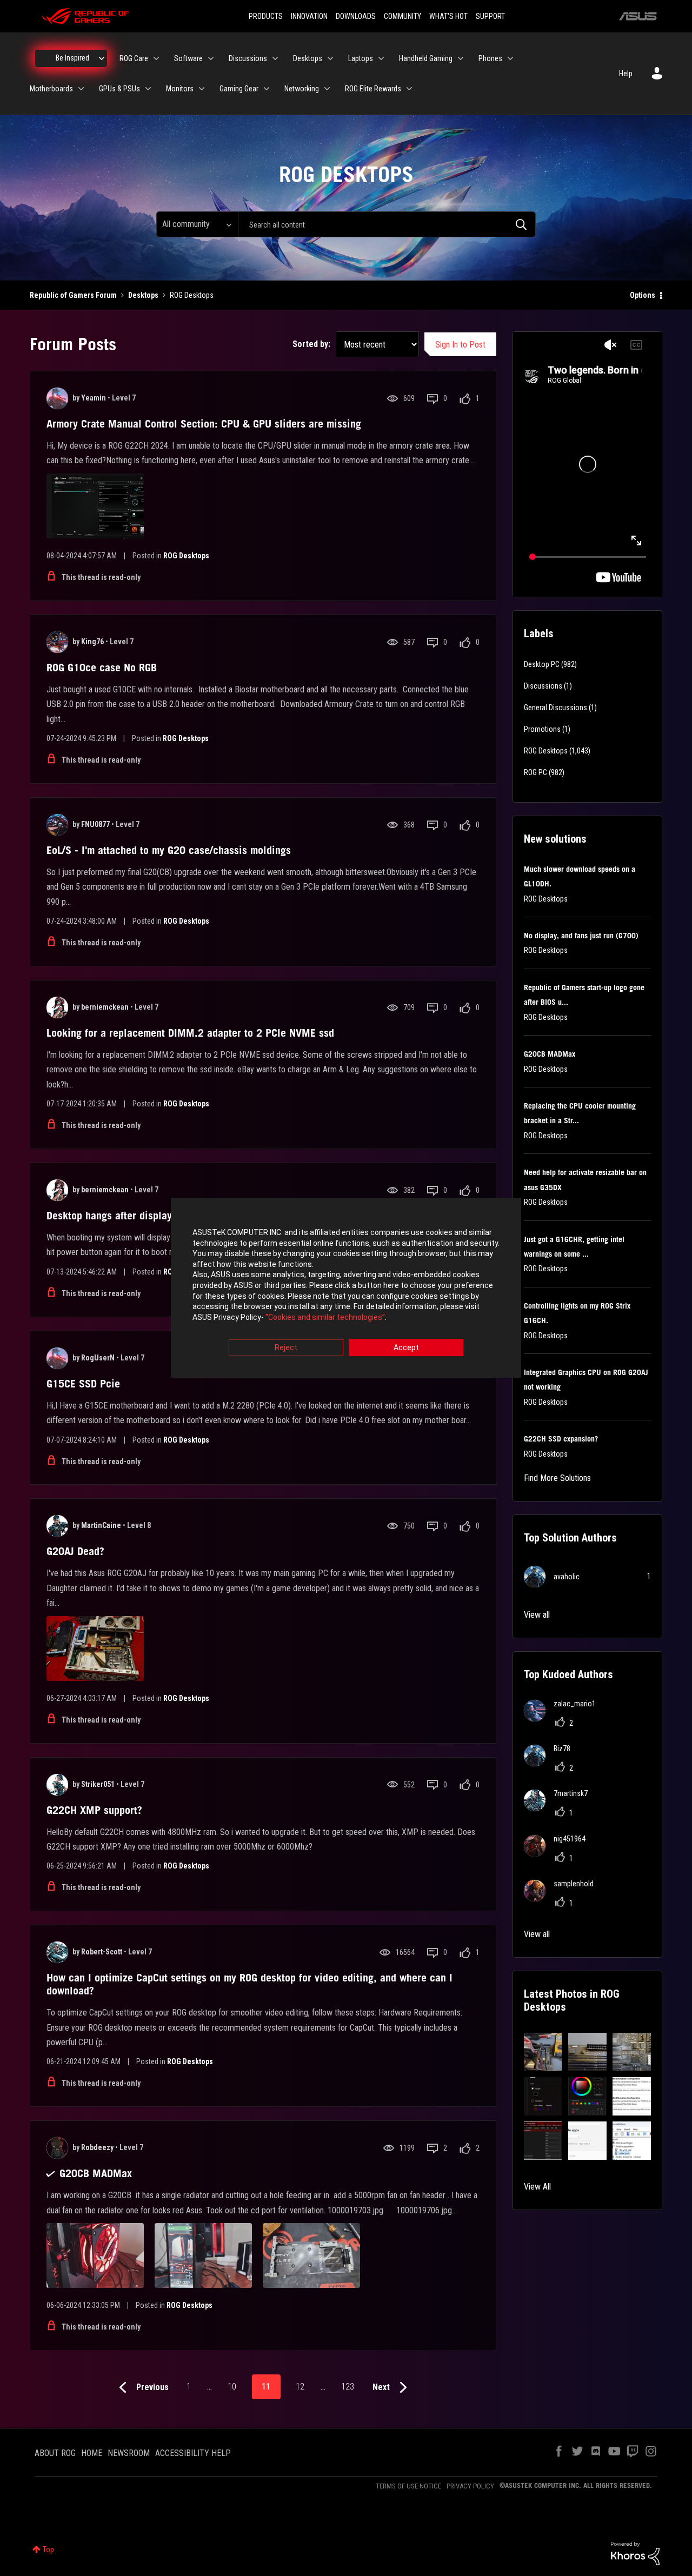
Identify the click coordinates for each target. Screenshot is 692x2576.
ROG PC (535, 772)
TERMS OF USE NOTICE (408, 2486)
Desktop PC (542, 664)
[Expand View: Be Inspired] (102, 58)
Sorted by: (311, 344)
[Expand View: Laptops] (381, 58)
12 (300, 2387)
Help (626, 74)
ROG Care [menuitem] (134, 58)
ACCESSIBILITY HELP (193, 2453)
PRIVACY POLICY (470, 2486)
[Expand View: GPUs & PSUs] (148, 89)
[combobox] (387, 224)
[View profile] (57, 398)
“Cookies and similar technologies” (325, 1317)
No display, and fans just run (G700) (581, 936)
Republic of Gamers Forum (73, 295)
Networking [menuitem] (302, 89)
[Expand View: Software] (211, 58)
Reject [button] (286, 1348)
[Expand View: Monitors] (202, 89)
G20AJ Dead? (75, 1551)
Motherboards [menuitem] (51, 89)
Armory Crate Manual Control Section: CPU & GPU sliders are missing (204, 424)
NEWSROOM (129, 2453)
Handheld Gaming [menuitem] (426, 58)
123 (348, 2387)
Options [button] (643, 295)
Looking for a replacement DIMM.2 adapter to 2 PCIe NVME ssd (190, 1033)
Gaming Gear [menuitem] (239, 89)
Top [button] (48, 2550)
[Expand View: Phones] (510, 58)
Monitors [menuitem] (180, 89)
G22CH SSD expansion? (561, 1439)
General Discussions (555, 708)
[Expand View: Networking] (327, 89)
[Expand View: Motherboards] (81, 89)
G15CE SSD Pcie (83, 1384)
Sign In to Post (460, 345)
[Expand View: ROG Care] (156, 58)
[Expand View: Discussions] (275, 58)
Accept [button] (406, 1348)
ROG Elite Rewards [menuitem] (373, 89)
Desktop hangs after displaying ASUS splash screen (163, 1216)
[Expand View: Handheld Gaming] (461, 58)
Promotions (542, 729)
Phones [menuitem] (490, 58)
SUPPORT (490, 16)
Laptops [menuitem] (361, 58)
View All (537, 2187)
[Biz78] (551, 1763)
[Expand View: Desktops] (330, 58)
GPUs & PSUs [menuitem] (119, 89)
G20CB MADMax (96, 2173)
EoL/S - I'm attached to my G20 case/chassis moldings (169, 850)
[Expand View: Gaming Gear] (267, 89)
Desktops (143, 295)
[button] (543, 2052)
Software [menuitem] (188, 58)
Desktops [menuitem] (308, 58)
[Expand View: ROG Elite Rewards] (409, 89)
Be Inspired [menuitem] (72, 58)
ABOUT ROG (55, 2453)
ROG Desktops (186, 556)
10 (232, 2387)
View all (537, 1615)
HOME (92, 2453)
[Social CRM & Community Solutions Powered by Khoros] (635, 2553)
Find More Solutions (557, 1478)
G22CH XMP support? (94, 1810)
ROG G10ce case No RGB (102, 668)
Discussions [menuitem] (248, 58)
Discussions (543, 686)
